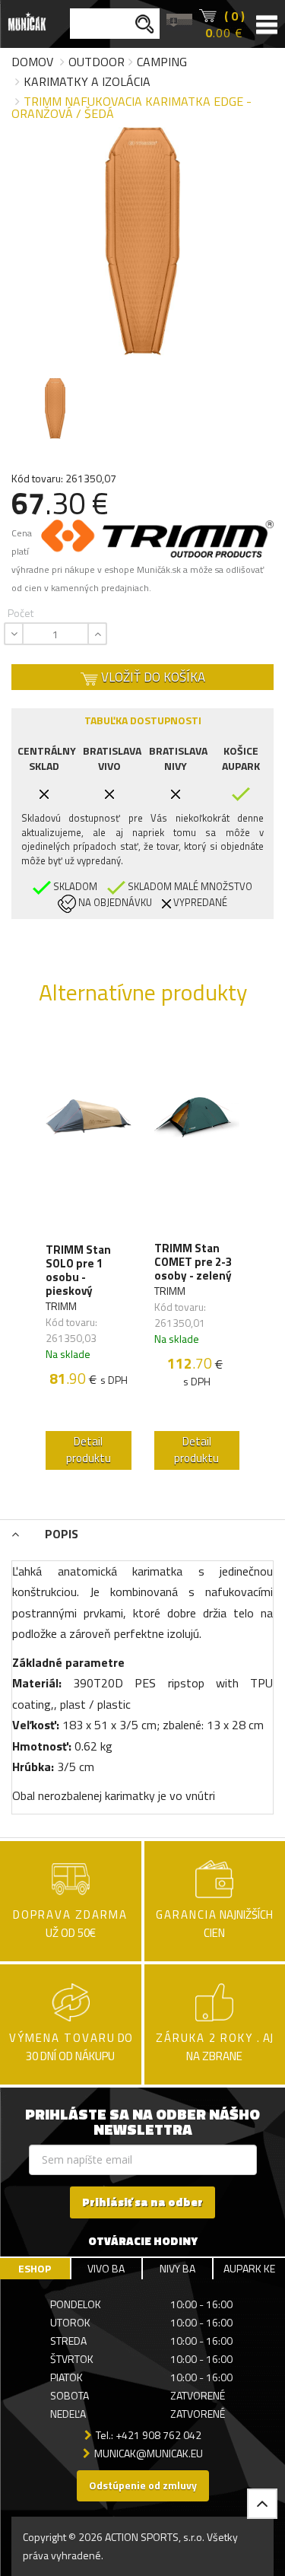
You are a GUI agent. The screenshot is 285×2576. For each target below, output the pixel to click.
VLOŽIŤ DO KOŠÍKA (152, 677)
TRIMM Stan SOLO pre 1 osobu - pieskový (78, 1271)
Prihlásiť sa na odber (142, 2202)
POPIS (60, 1534)
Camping (162, 62)
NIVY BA (177, 2268)
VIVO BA (106, 2268)
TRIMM (61, 1306)
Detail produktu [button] (89, 1450)
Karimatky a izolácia (87, 81)
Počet (21, 613)
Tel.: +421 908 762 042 (149, 2435)
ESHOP (35, 2268)
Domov (32, 62)
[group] (89, 1255)
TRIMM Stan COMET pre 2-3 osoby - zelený (193, 1262)
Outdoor (97, 62)
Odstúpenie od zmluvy (143, 2485)
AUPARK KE (249, 2268)
